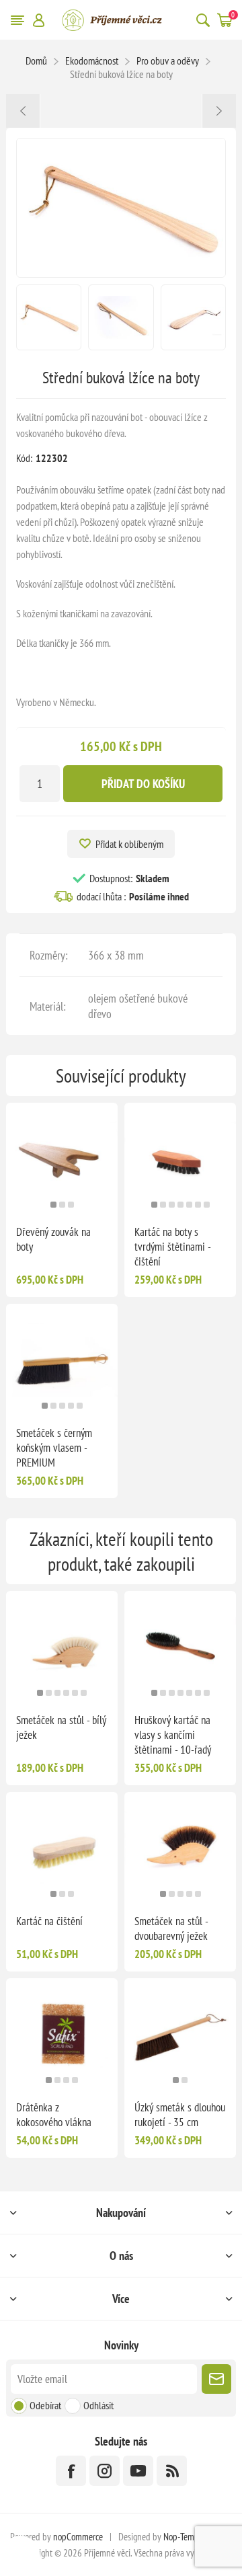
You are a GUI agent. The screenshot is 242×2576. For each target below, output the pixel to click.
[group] (62, 1159)
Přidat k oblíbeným (129, 844)
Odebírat (45, 2405)
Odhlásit (98, 2405)
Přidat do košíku (143, 784)
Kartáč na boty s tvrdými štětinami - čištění (172, 1247)
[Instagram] (105, 2471)
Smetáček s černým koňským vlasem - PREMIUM (54, 1448)
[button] (53, 1205)
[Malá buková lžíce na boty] (23, 111)
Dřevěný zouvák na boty (53, 1239)
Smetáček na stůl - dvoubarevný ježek (171, 1928)
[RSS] (172, 2471)
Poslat (216, 2379)
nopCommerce (78, 2537)
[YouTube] (138, 2471)
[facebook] (71, 2471)
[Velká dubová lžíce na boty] (219, 111)
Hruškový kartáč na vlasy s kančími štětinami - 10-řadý (173, 1735)
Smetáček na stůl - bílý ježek (61, 1727)
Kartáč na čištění (49, 1921)
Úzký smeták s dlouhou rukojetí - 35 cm (180, 2115)
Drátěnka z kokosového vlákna (54, 2115)
